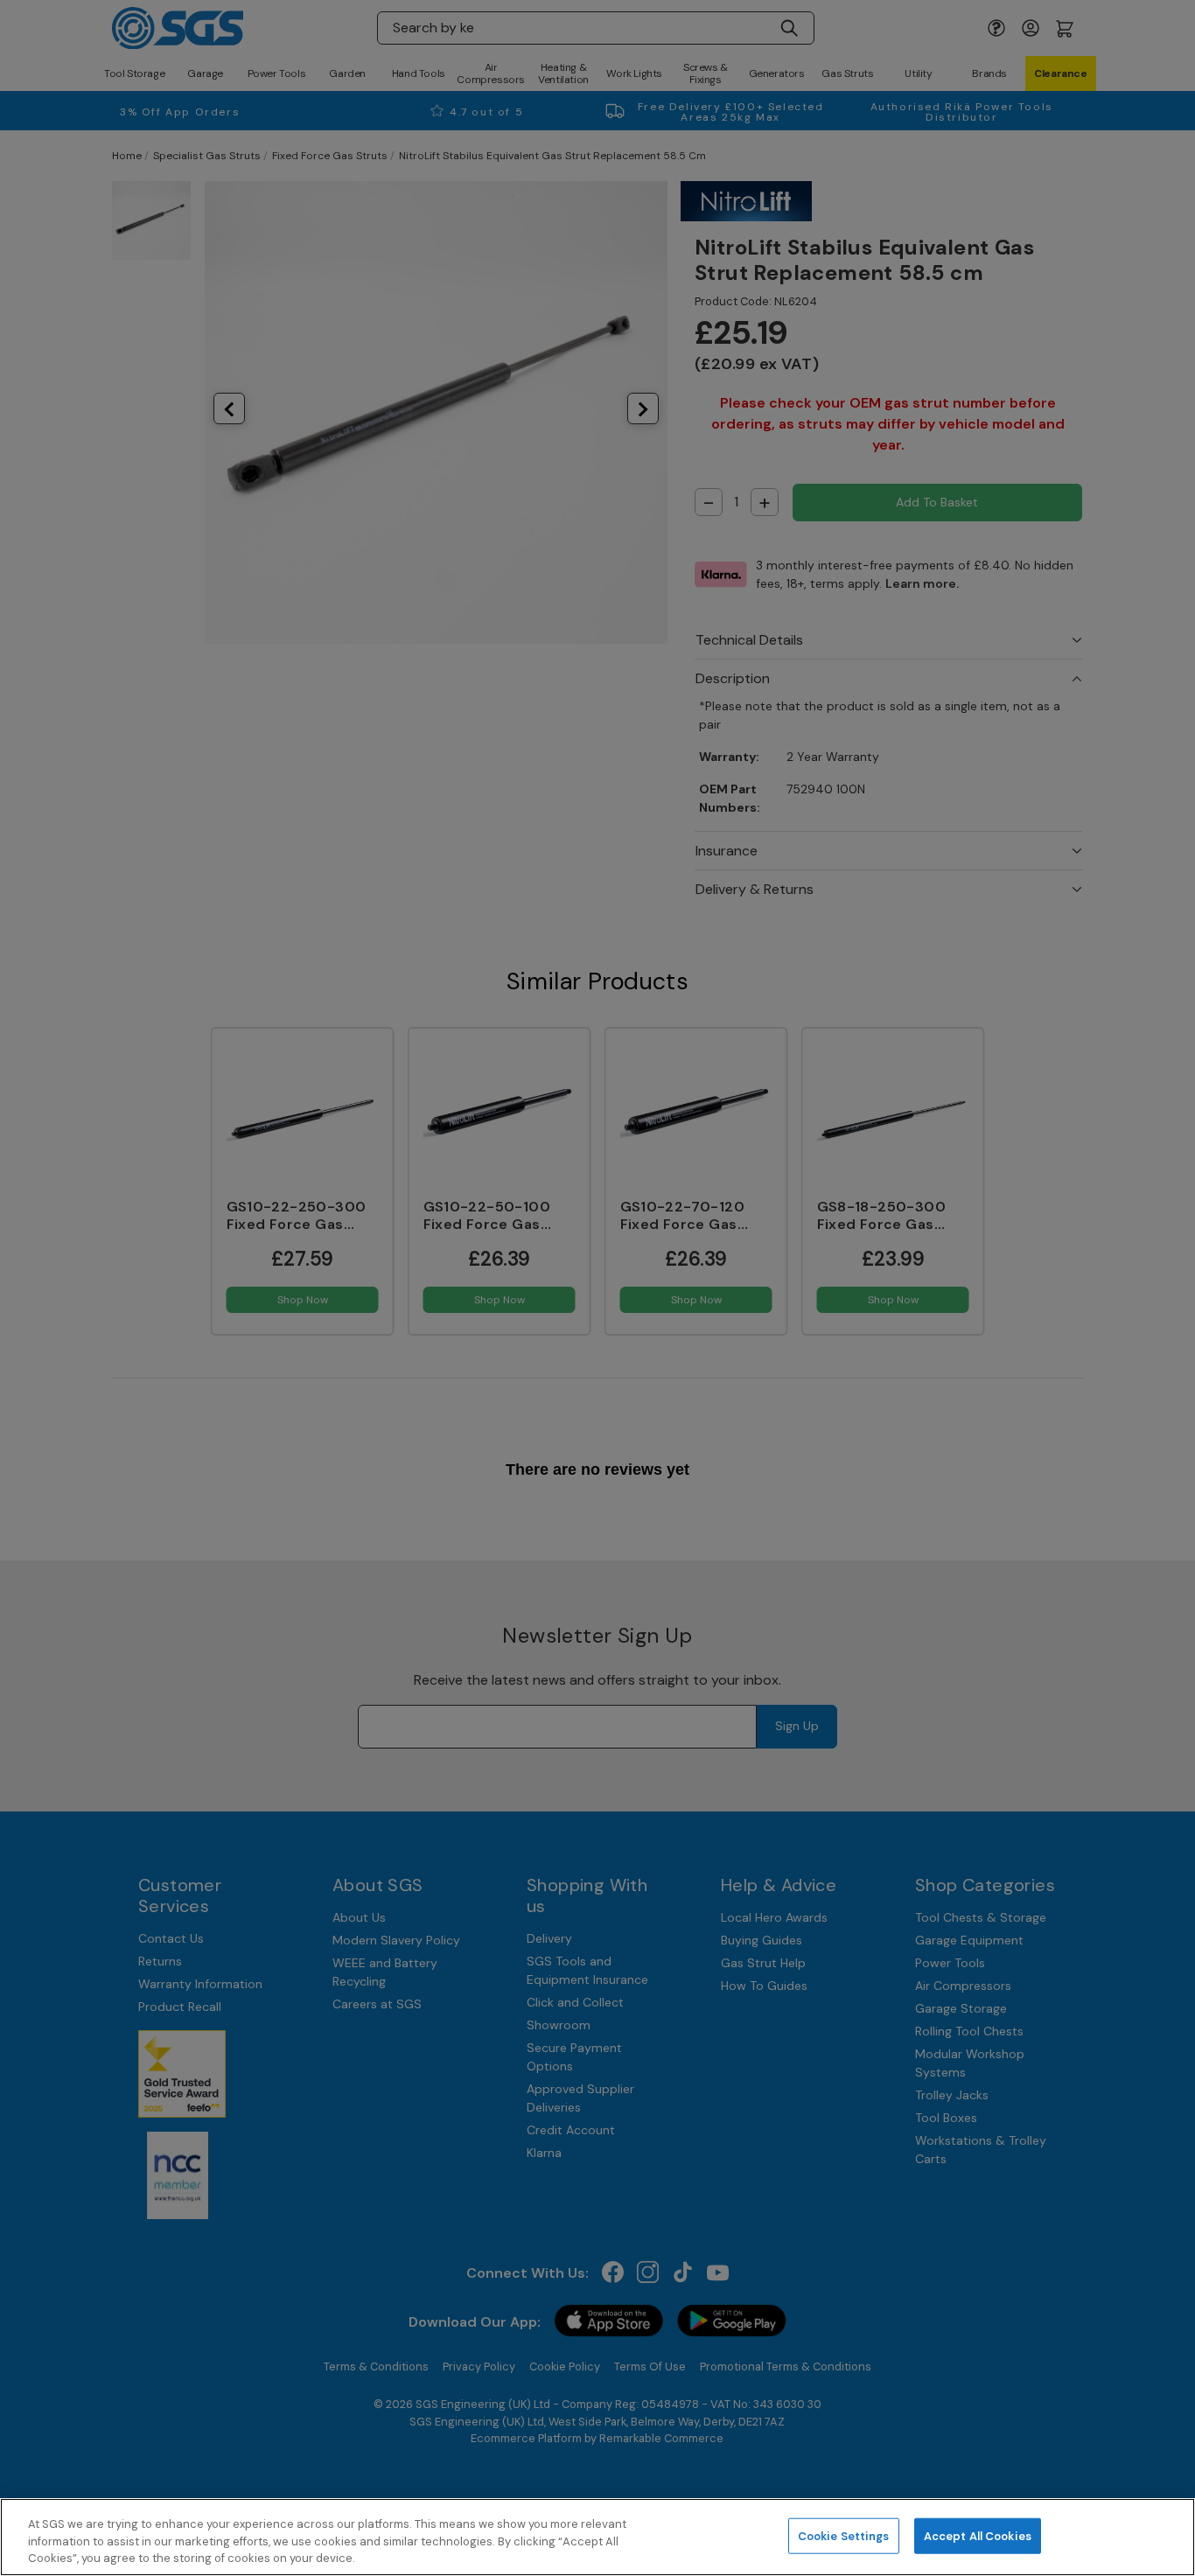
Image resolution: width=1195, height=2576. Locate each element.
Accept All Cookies (978, 2535)
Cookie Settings (844, 2535)
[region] (597, 2537)
